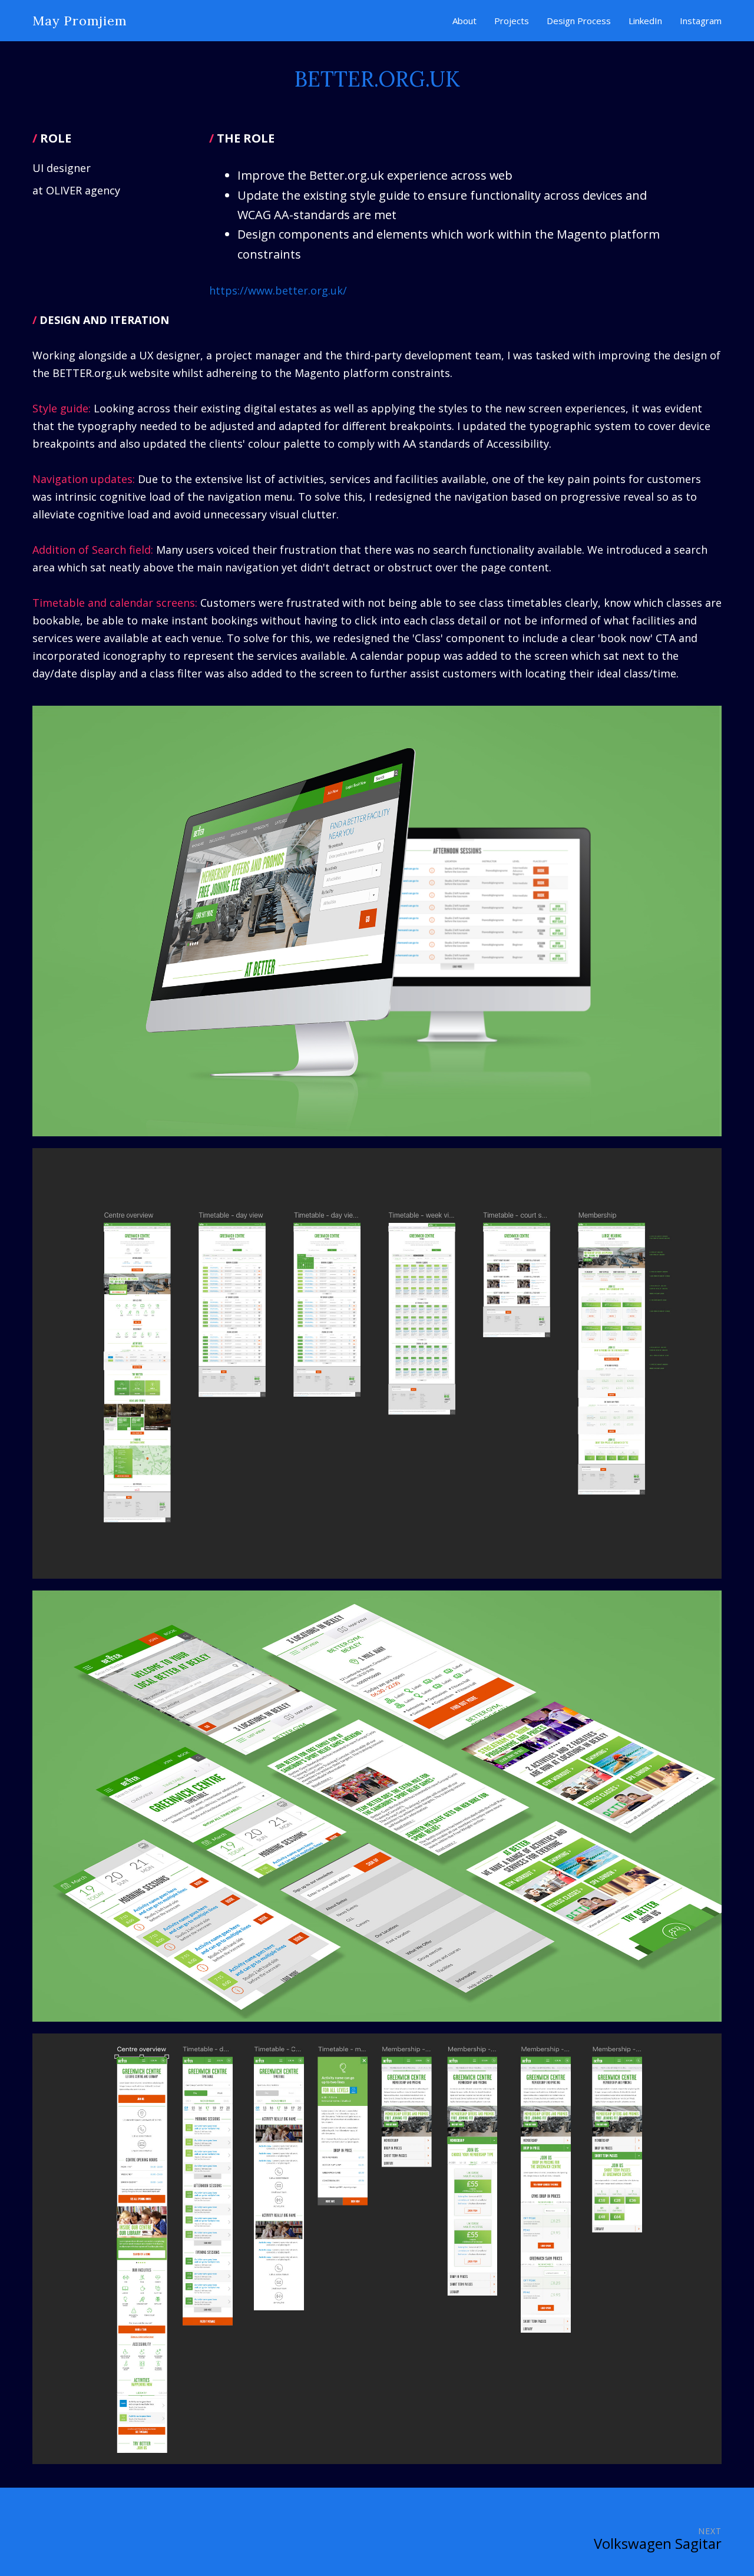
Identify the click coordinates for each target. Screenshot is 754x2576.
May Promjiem (80, 21)
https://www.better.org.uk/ (278, 290)
